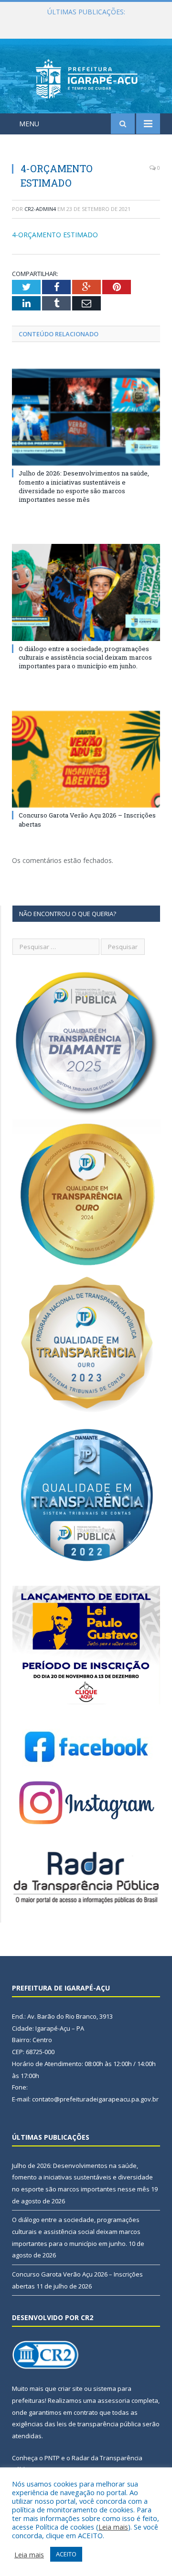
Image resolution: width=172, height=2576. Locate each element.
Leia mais (113, 2527)
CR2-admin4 (40, 209)
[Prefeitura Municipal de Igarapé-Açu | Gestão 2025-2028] (86, 78)
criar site (70, 2388)
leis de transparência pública (99, 2424)
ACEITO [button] (66, 2554)
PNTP (52, 2458)
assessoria (114, 2400)
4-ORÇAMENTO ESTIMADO (55, 235)
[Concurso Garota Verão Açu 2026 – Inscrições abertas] (86, 759)
